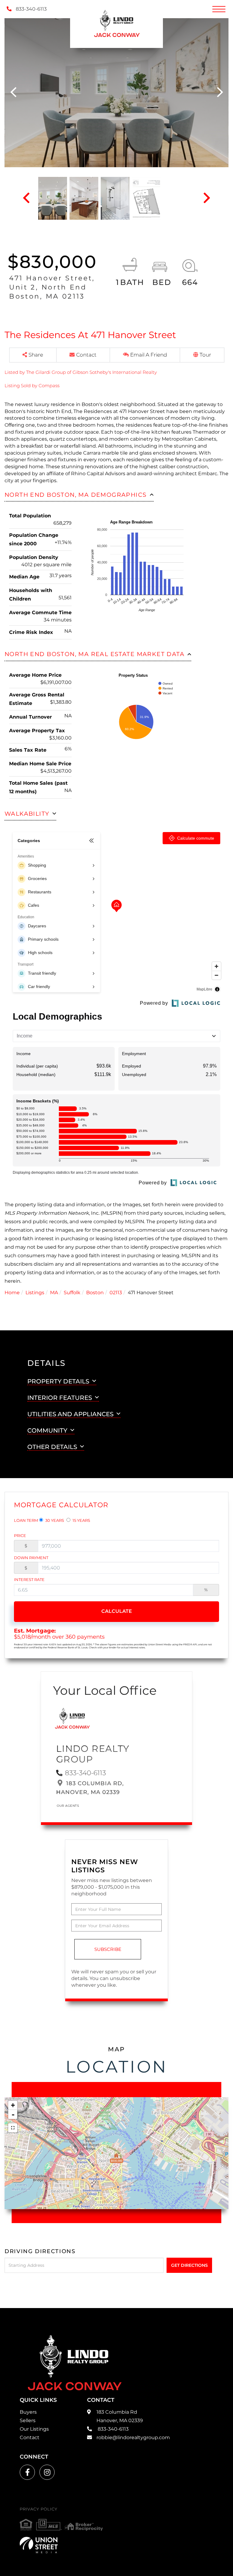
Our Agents (68, 1806)
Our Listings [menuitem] (34, 2429)
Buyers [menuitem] (28, 2412)
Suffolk (72, 1293)
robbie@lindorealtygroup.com (133, 2437)
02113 (116, 1293)
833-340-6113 (31, 9)
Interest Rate (29, 1579)
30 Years (54, 1520)
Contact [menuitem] (30, 2437)
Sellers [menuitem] (28, 2420)
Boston (95, 1293)
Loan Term (26, 1520)
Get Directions (189, 2265)
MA (54, 1293)
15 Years (81, 1520)
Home (12, 1293)
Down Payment (31, 1558)
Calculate (117, 1611)
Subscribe (108, 1949)
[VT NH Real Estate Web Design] (39, 2545)
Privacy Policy (39, 2509)
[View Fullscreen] (13, 2128)
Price (20, 1535)
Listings (35, 1293)
